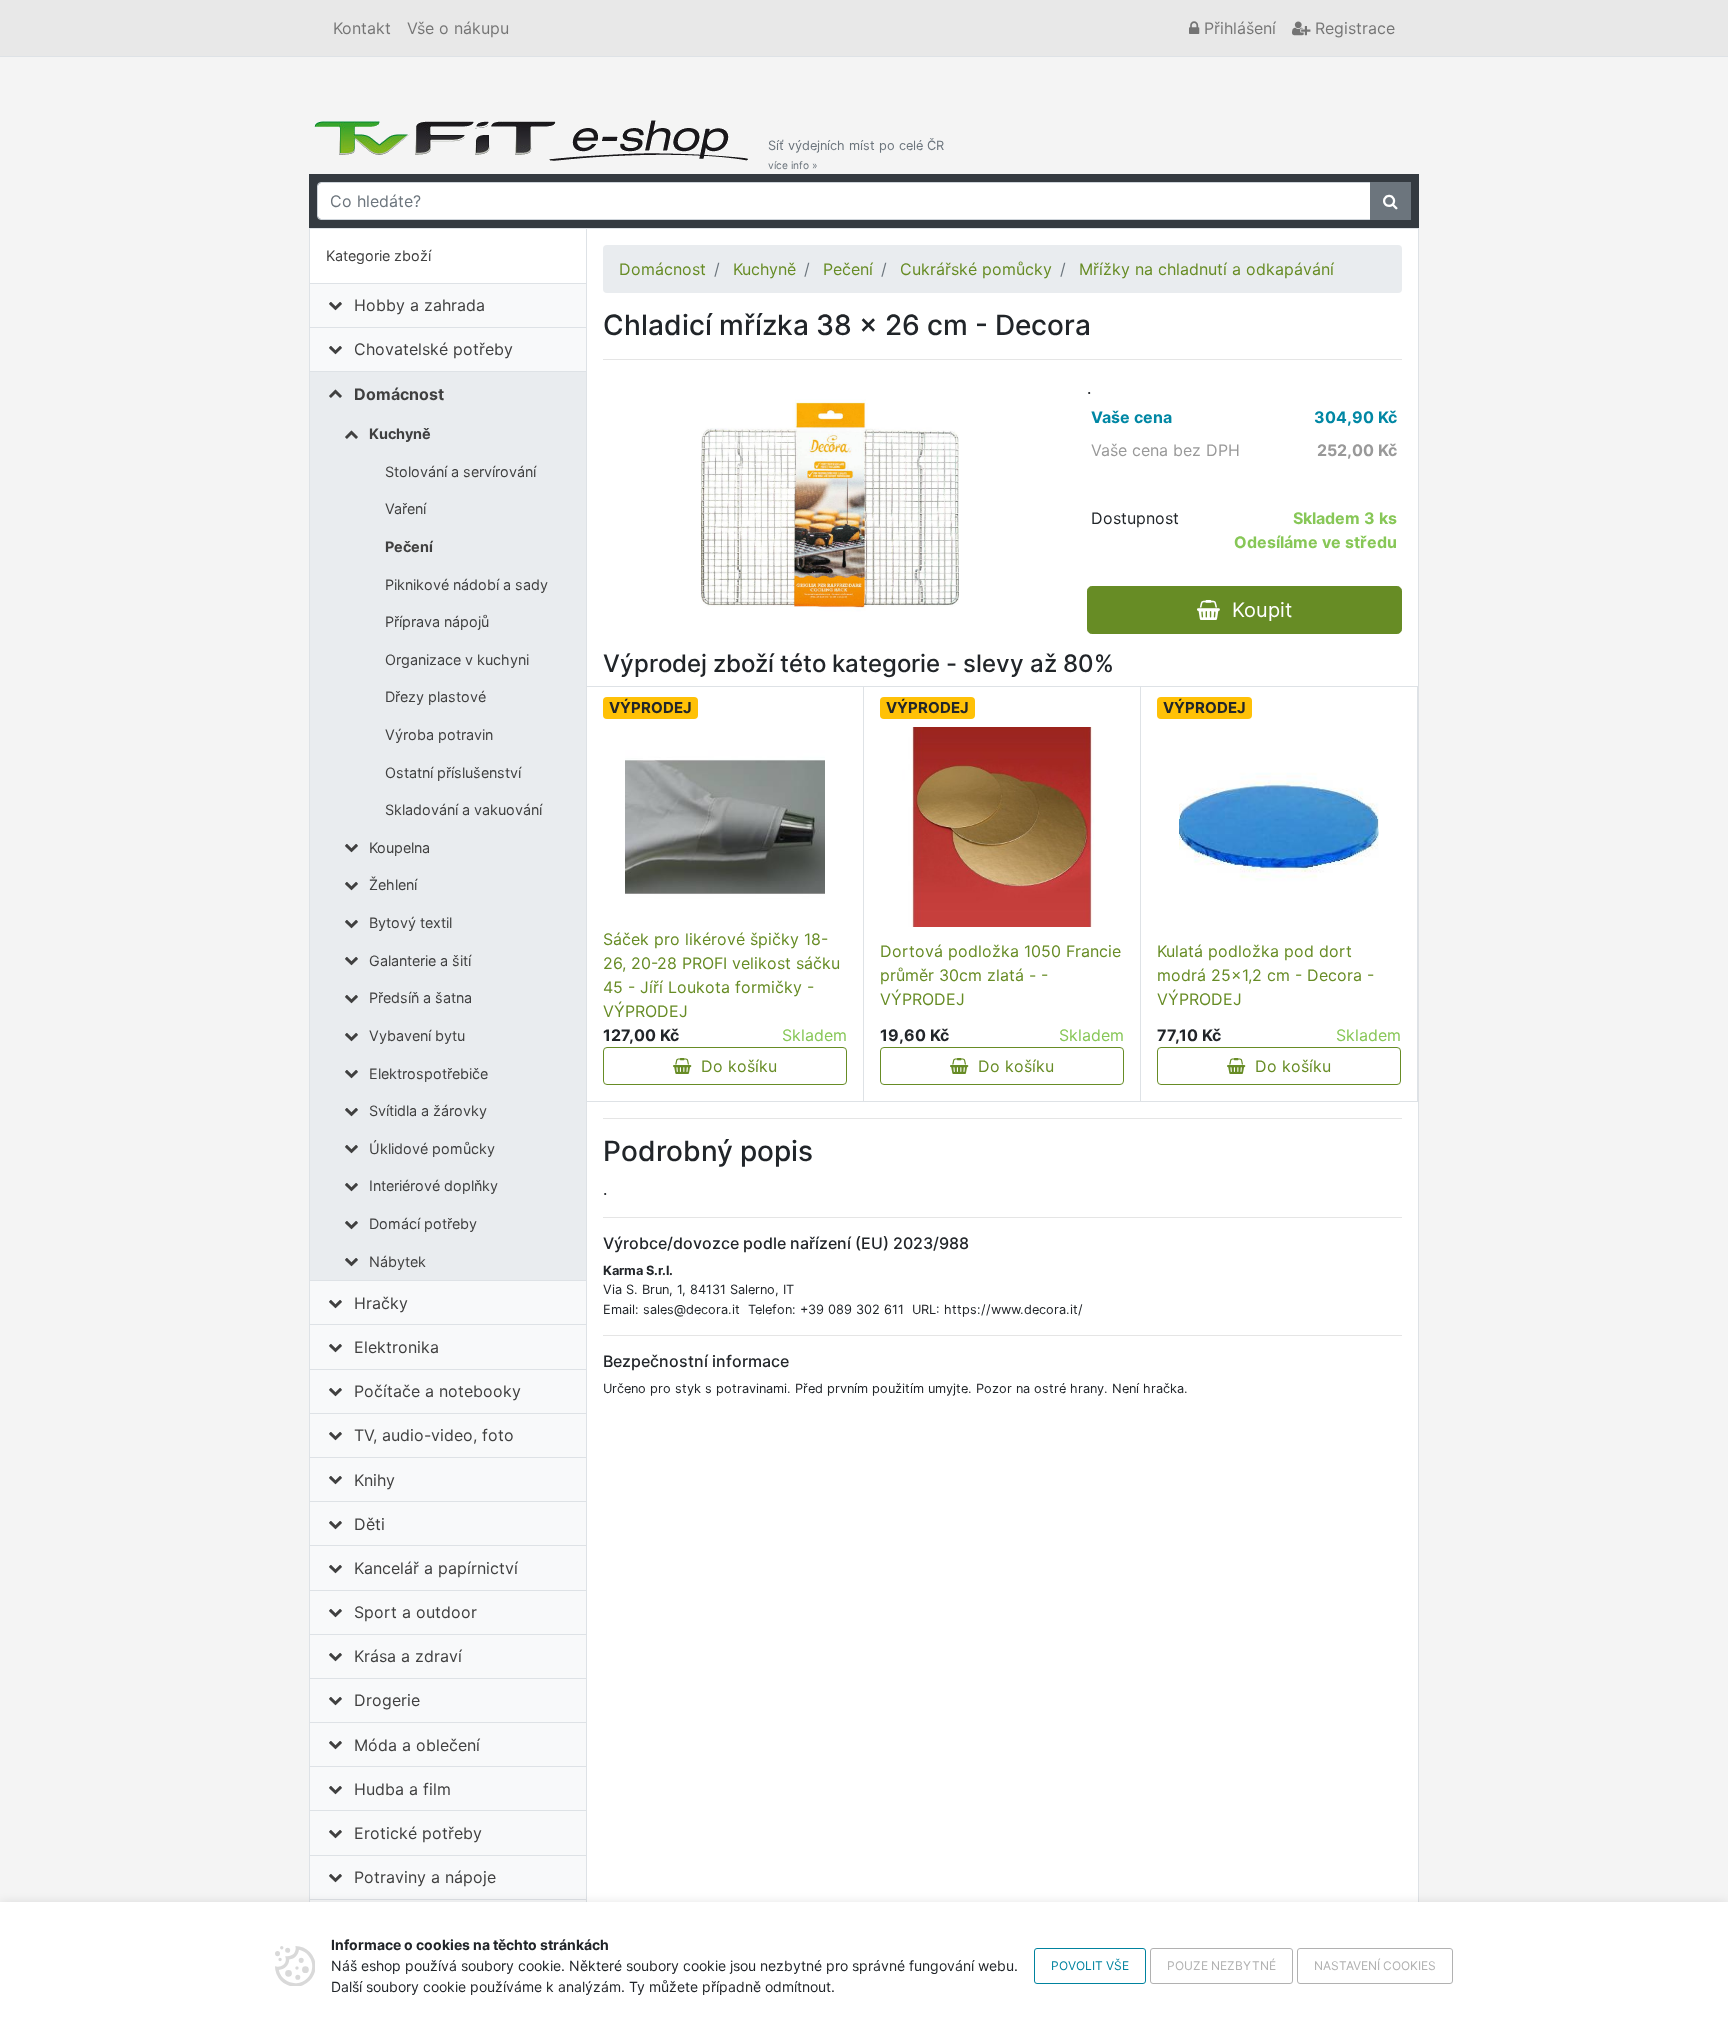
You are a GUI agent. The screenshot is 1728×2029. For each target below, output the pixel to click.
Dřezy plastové (435, 696)
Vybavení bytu (417, 1035)
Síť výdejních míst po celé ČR (856, 154)
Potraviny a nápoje (425, 1877)
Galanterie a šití (420, 960)
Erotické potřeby (418, 1833)
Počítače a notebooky (437, 1391)
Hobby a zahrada (419, 305)
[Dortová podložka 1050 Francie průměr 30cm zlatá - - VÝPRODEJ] (1002, 827)
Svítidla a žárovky (428, 1110)
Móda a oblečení (417, 1745)
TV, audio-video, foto (434, 1435)
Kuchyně (400, 433)
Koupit (1256, 610)
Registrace (1352, 28)
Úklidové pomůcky (432, 1148)
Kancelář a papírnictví (436, 1568)
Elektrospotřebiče (428, 1073)
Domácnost (399, 394)
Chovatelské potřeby (433, 349)
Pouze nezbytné (1221, 1965)
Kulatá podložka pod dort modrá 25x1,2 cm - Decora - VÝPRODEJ (1265, 975)
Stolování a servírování (460, 471)
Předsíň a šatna (420, 997)
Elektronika (396, 1347)
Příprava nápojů (437, 621)
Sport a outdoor (415, 1612)
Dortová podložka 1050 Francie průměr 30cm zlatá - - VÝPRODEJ (1000, 975)
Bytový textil (410, 922)
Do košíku (734, 1066)
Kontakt (362, 28)
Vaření (405, 508)
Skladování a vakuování (463, 809)
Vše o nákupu (458, 28)
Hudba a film (402, 1789)
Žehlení (393, 884)
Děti (369, 1524)
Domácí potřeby (423, 1223)
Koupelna (399, 847)
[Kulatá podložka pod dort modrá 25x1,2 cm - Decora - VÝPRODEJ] (1279, 827)
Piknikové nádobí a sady (466, 584)
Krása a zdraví (408, 1656)
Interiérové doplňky (433, 1185)
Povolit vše (1090, 1965)
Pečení (409, 546)
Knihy (374, 1480)
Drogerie (387, 1700)
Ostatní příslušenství (453, 772)
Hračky (381, 1303)
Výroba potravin (439, 734)
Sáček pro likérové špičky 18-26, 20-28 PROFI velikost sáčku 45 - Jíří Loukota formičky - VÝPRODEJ (721, 975)
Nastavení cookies (1375, 1965)
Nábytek (397, 1261)
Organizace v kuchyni (457, 659)
